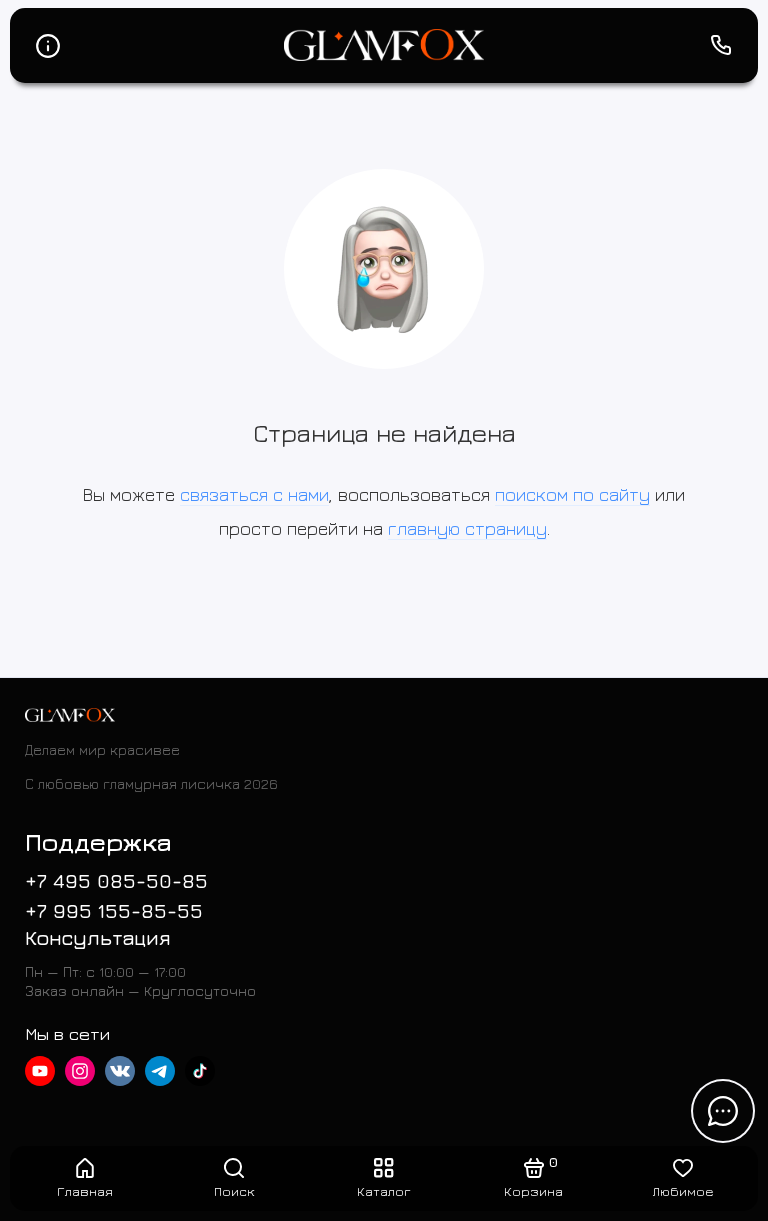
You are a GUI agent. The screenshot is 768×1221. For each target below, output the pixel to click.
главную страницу (467, 528)
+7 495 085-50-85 (116, 880)
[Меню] (47, 45)
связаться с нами (254, 494)
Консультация (98, 937)
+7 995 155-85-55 (114, 910)
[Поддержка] (720, 45)
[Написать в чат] (723, 1111)
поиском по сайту (572, 494)
